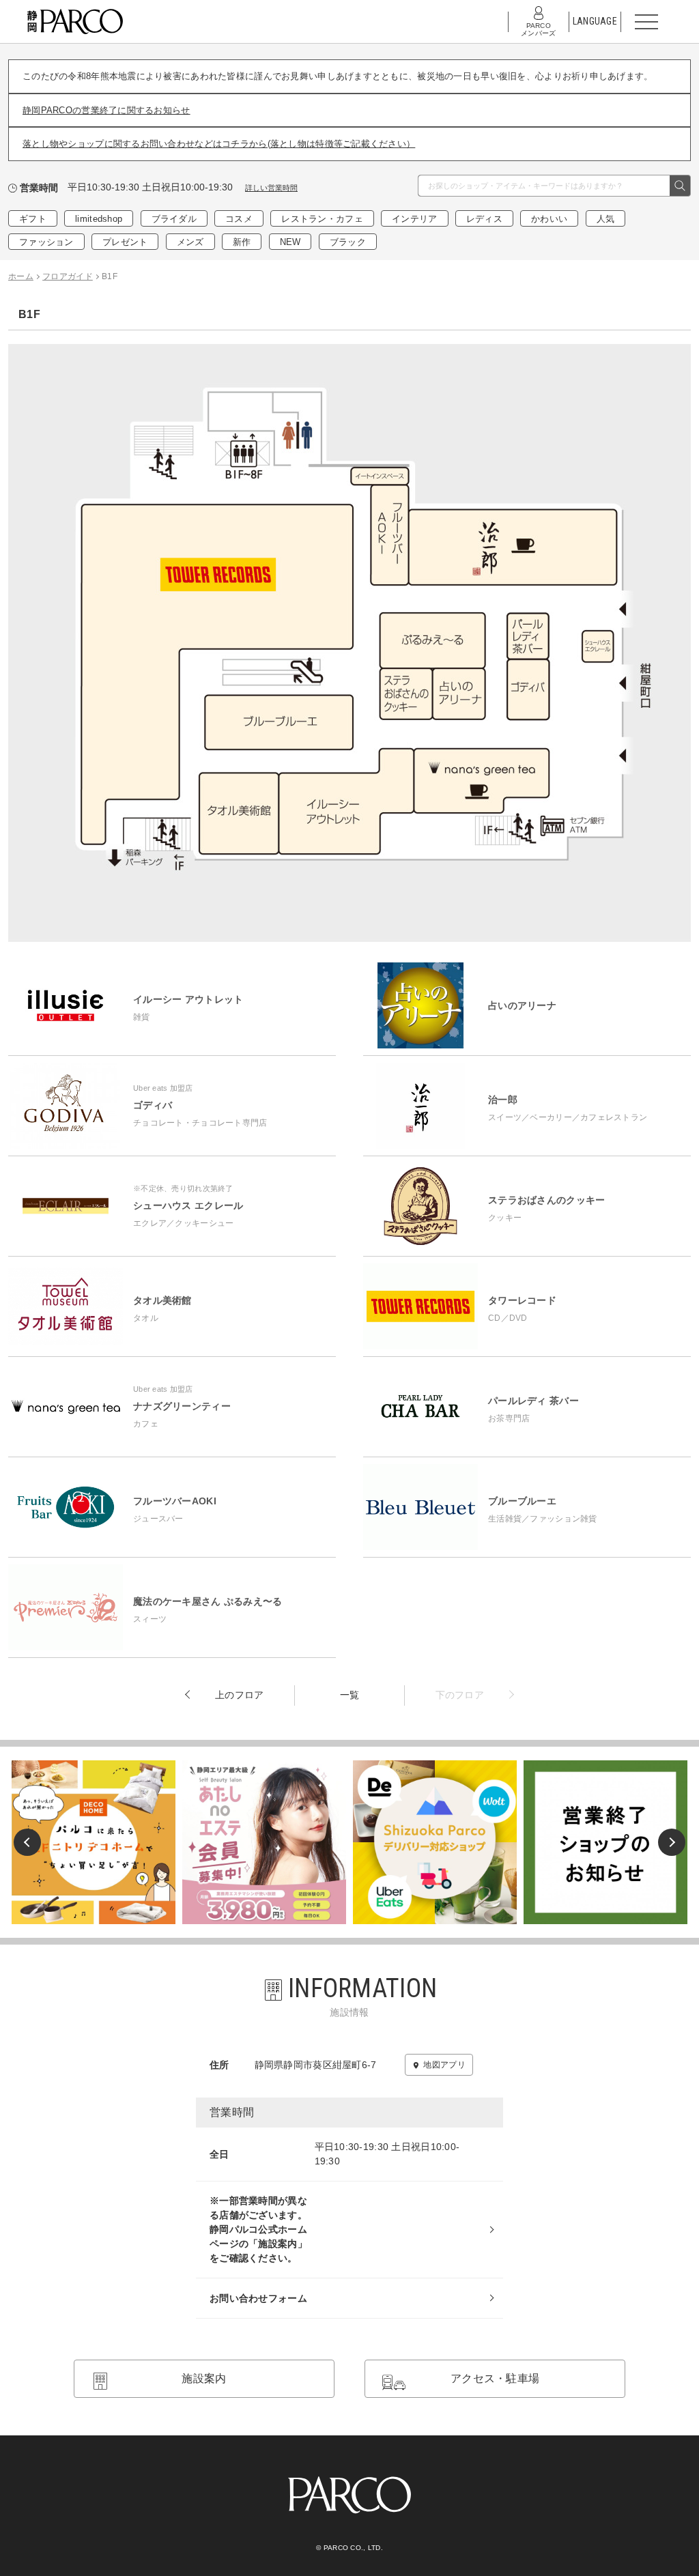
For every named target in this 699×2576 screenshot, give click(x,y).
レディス (484, 219)
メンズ (190, 242)
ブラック (348, 242)
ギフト (33, 219)
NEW (290, 242)
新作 (242, 242)
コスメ (239, 219)
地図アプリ (444, 2065)
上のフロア (239, 1695)
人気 (606, 219)
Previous (27, 1842)
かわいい (549, 219)
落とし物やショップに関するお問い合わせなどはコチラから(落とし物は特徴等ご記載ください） (219, 144)
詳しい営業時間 (271, 188)
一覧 (350, 1695)
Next (672, 1842)
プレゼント (125, 242)
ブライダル (174, 219)
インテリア (414, 219)
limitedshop (99, 219)
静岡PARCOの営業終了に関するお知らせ (106, 110)
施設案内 (204, 2378)
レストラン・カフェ (322, 219)
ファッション (46, 242)
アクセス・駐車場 (495, 2378)
